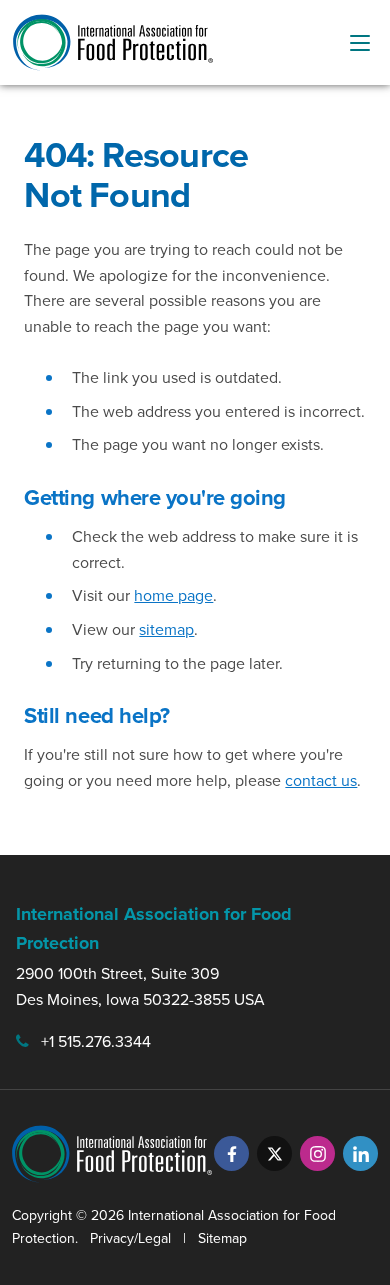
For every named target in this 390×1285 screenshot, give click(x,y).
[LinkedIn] (360, 1153)
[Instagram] (317, 1153)
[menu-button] (360, 43)
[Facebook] (231, 1153)
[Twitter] (274, 1153)
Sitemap (222, 1238)
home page (173, 595)
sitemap (166, 629)
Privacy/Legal (130, 1238)
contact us (321, 780)
